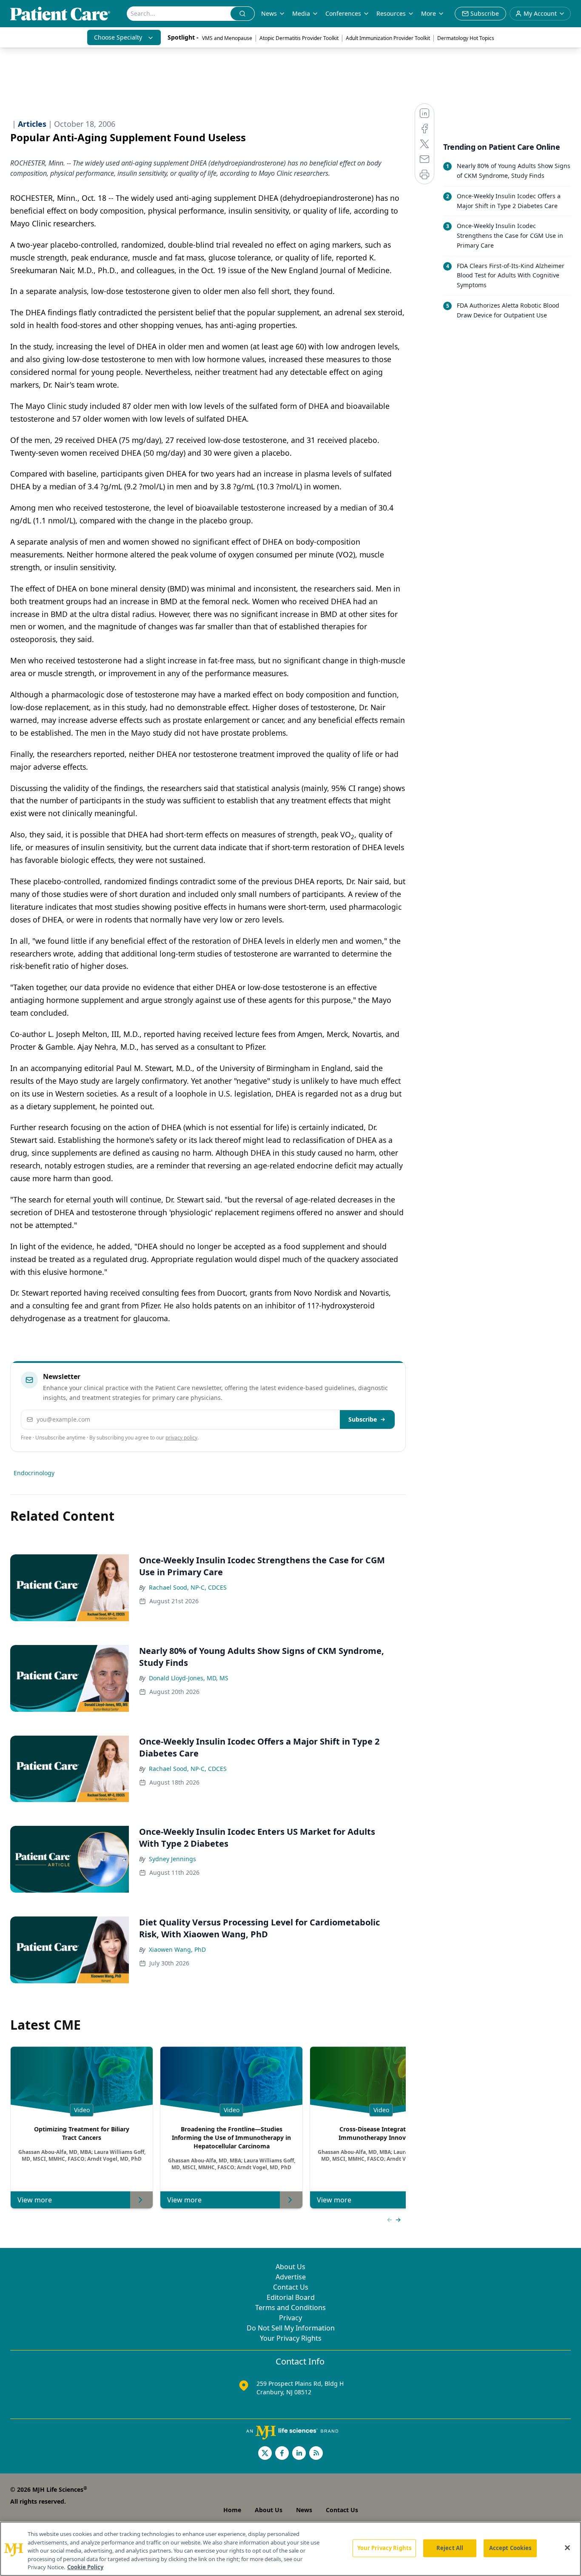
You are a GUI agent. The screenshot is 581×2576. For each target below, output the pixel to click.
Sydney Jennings (172, 1859)
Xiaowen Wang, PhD (177, 1949)
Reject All (450, 2548)
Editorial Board (291, 2297)
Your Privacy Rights (291, 2338)
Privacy (290, 2318)
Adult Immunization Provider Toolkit (388, 38)
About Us (290, 2267)
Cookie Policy (85, 2567)
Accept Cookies (510, 2548)
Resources (391, 13)
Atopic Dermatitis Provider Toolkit (299, 38)
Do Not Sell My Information (291, 2328)
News (269, 13)
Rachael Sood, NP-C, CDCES (188, 1587)
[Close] (567, 2548)
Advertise (291, 2277)
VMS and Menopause (227, 38)
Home (232, 2510)
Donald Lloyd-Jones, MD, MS (189, 1678)
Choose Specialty (118, 37)
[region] (290, 2549)
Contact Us (291, 2287)
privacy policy (181, 1438)
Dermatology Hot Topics (466, 38)
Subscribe (363, 1419)
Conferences (343, 13)
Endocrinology (34, 1473)
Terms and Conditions (290, 2308)
